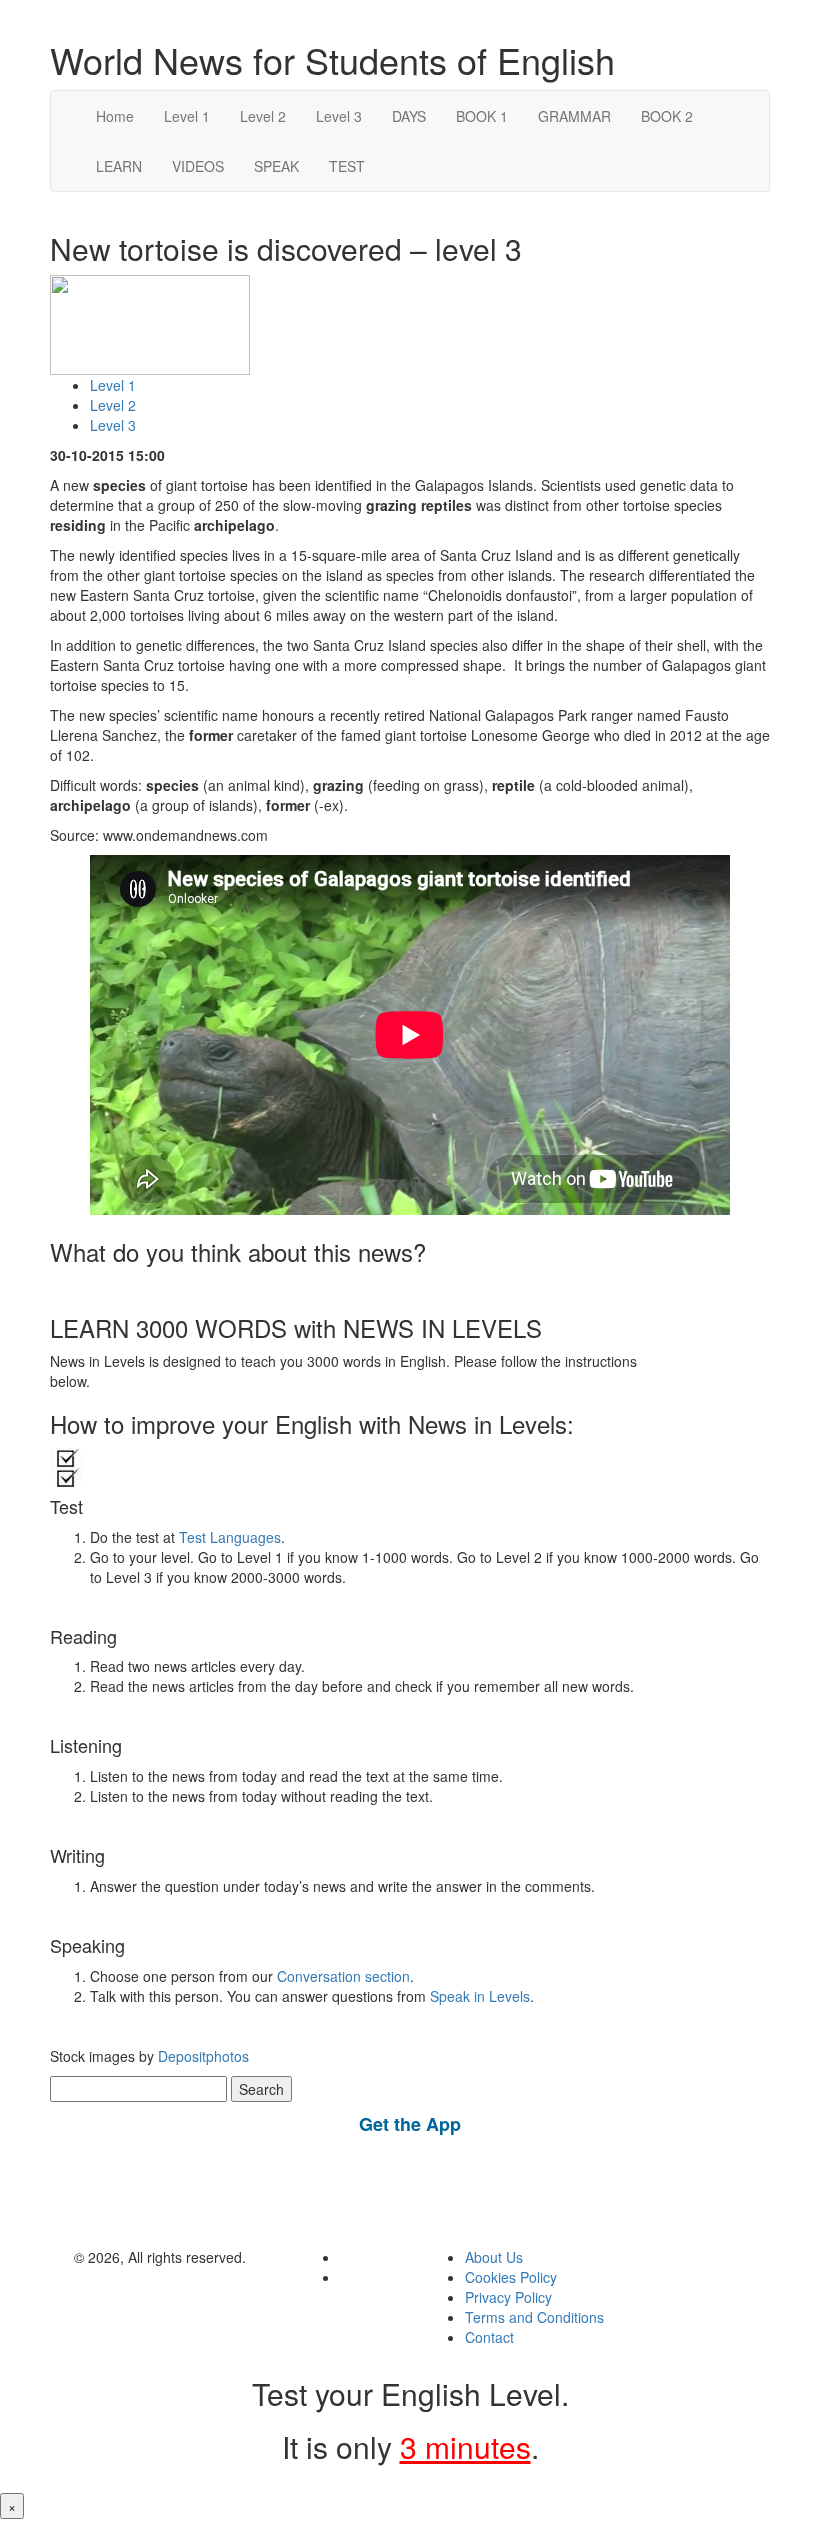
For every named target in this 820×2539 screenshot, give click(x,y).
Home (115, 116)
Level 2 (263, 116)
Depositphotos (201, 2056)
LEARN (119, 166)
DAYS (409, 116)
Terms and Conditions (534, 2317)
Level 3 (339, 116)
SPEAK (276, 166)
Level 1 (187, 116)
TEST (347, 166)
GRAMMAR (574, 116)
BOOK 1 (482, 116)
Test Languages (230, 1537)
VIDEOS (198, 166)
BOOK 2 (667, 116)
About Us (494, 2257)
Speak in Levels (480, 1996)
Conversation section (343, 1976)
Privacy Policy (508, 2297)
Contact (489, 2337)
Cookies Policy (511, 2277)
